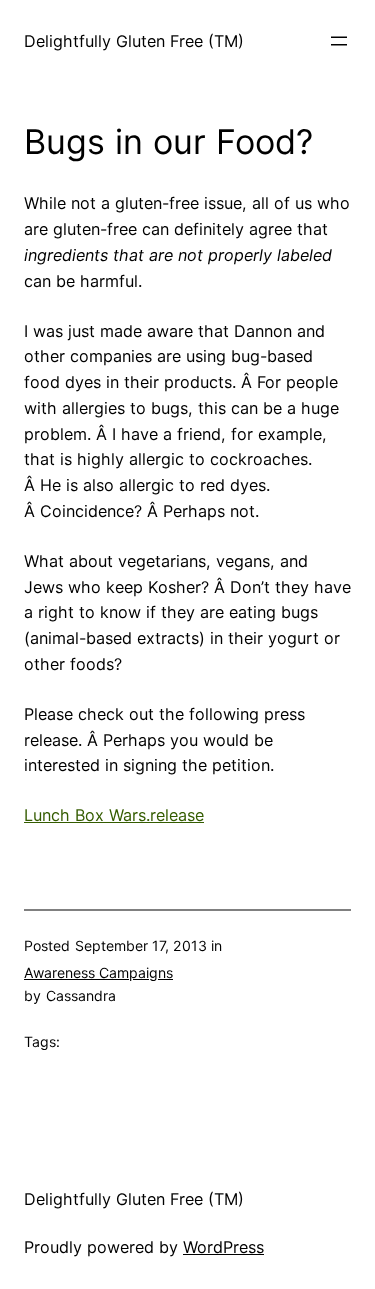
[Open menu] (339, 41)
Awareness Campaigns (98, 972)
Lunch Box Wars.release (114, 815)
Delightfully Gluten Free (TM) (134, 41)
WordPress (223, 1247)
